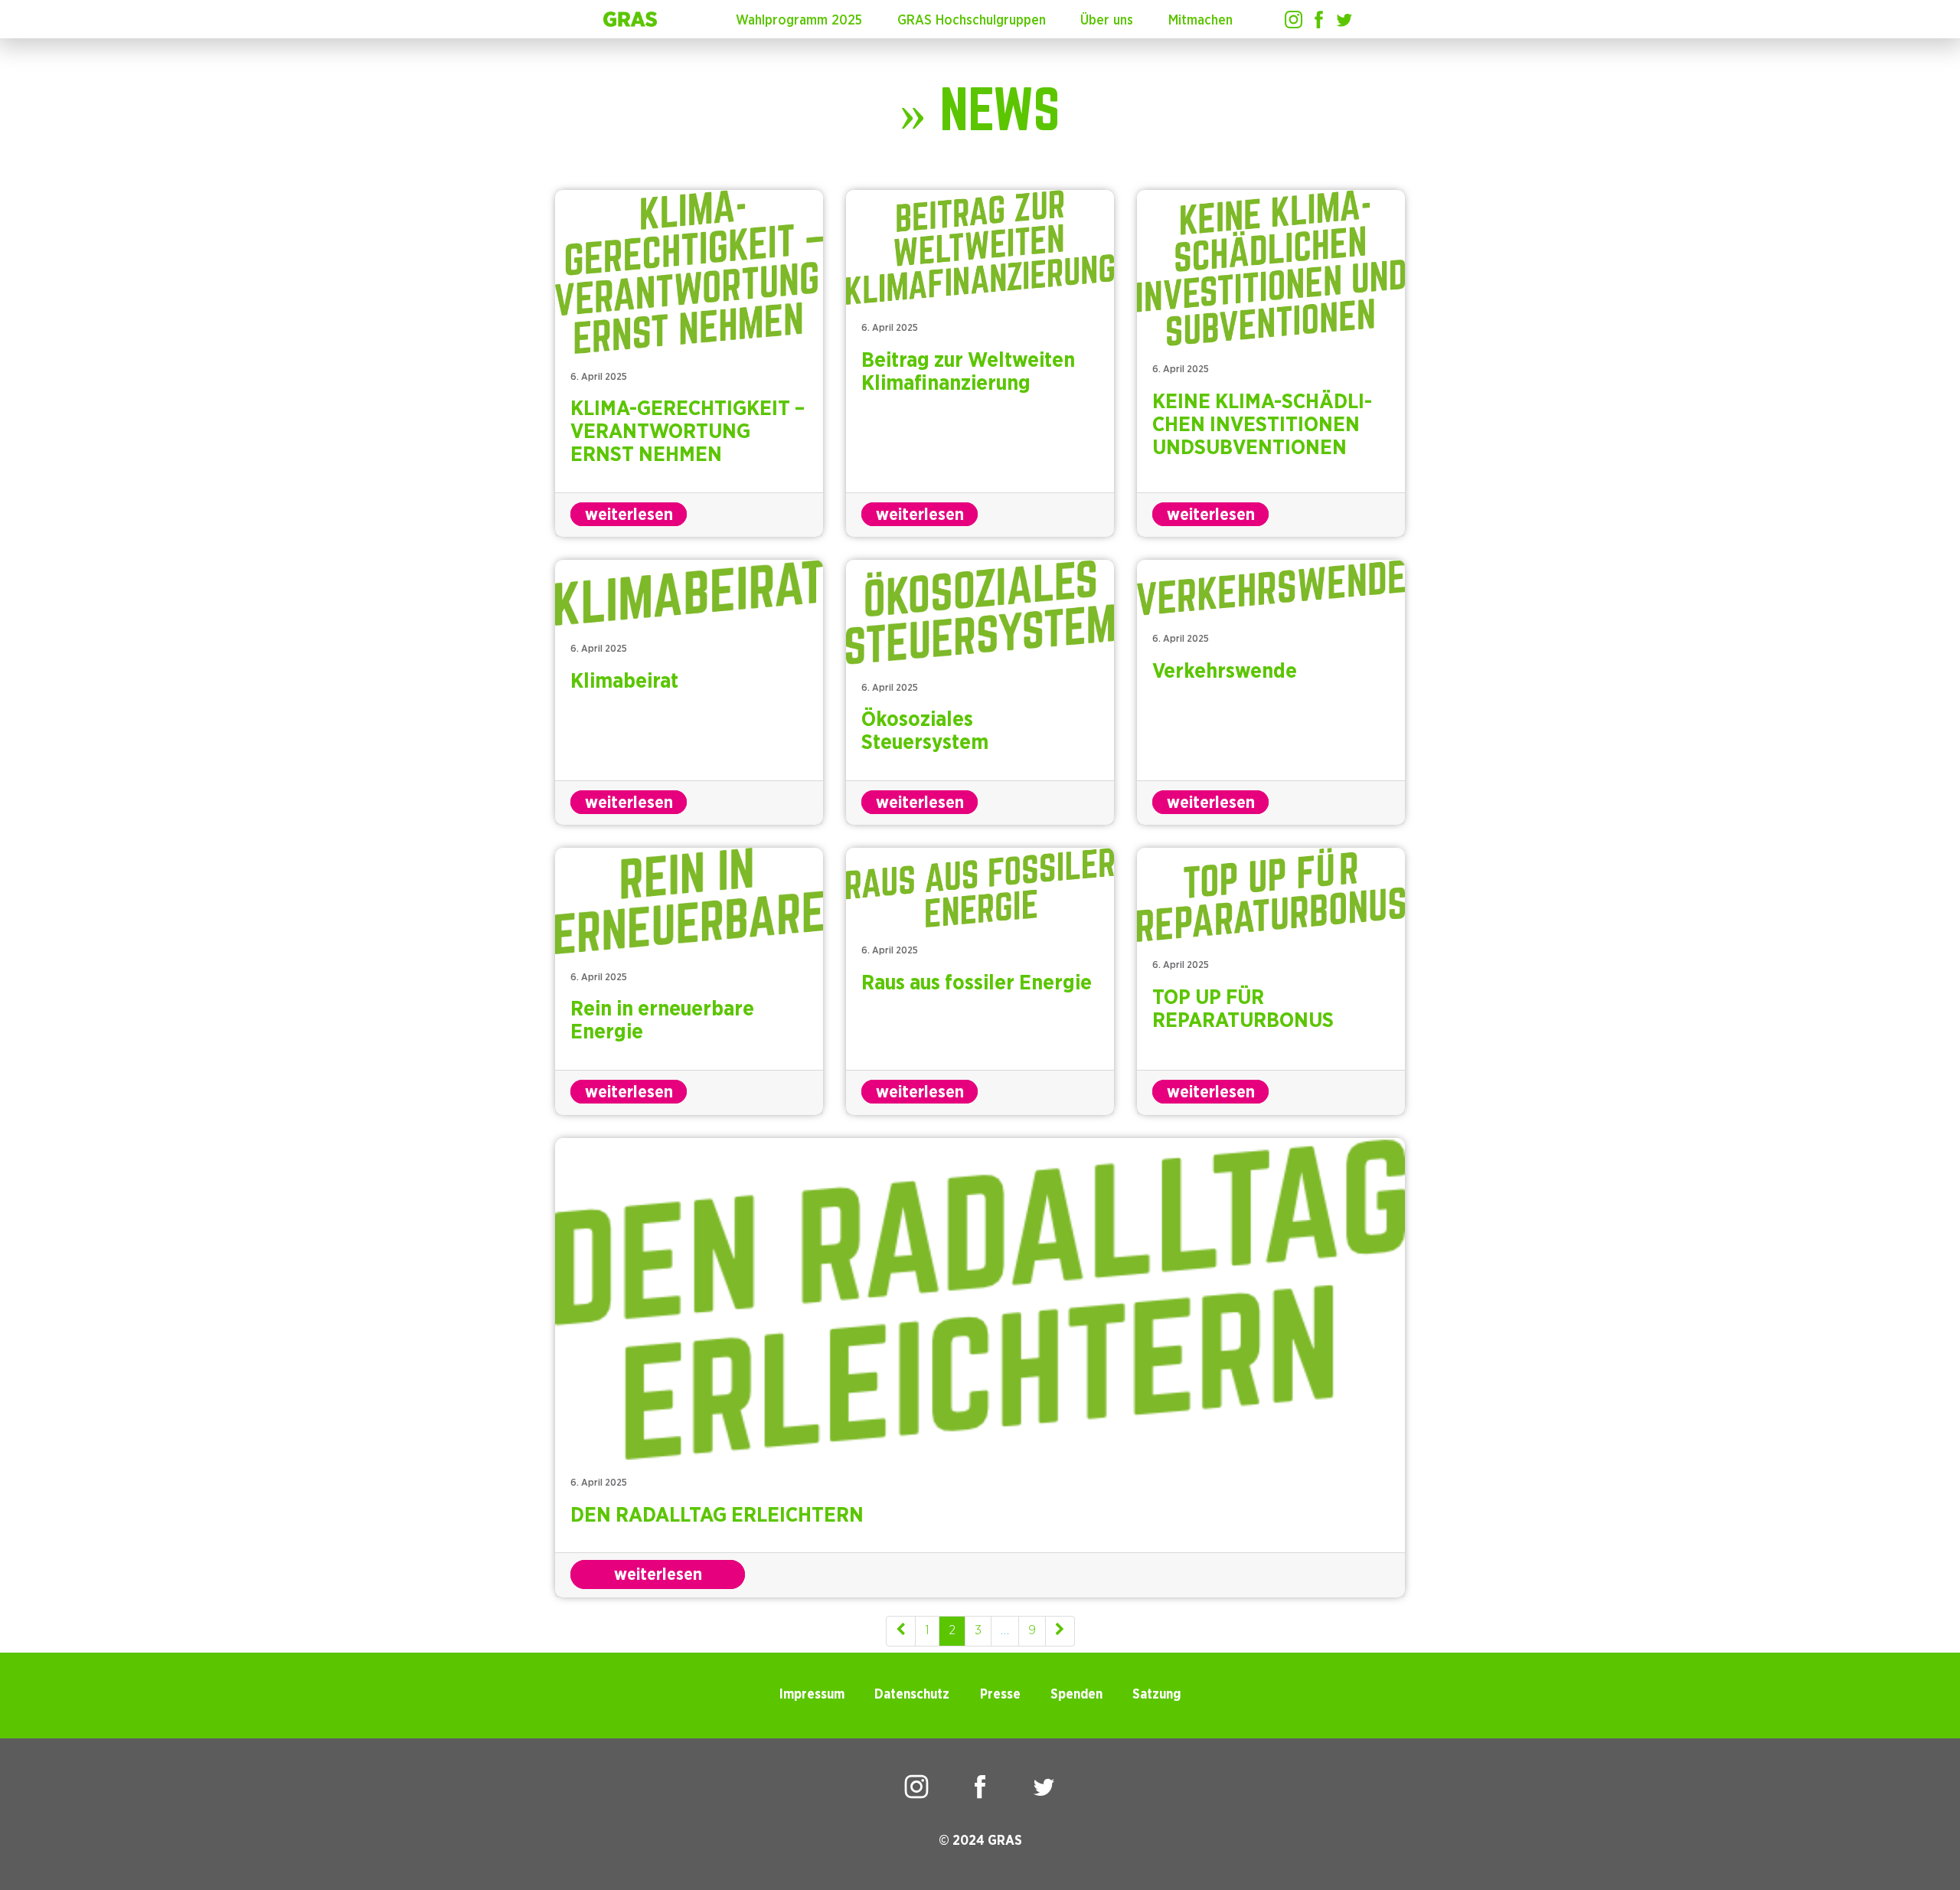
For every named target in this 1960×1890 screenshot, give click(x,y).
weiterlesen (629, 515)
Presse (1000, 1695)
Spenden (1076, 1695)
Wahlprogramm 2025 (799, 21)
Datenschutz (912, 1695)
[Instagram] (1294, 20)
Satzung (1156, 1695)
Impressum (812, 1695)
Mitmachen (1200, 21)
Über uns (1107, 21)
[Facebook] (1319, 20)
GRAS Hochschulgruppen (972, 21)
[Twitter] (1344, 20)
